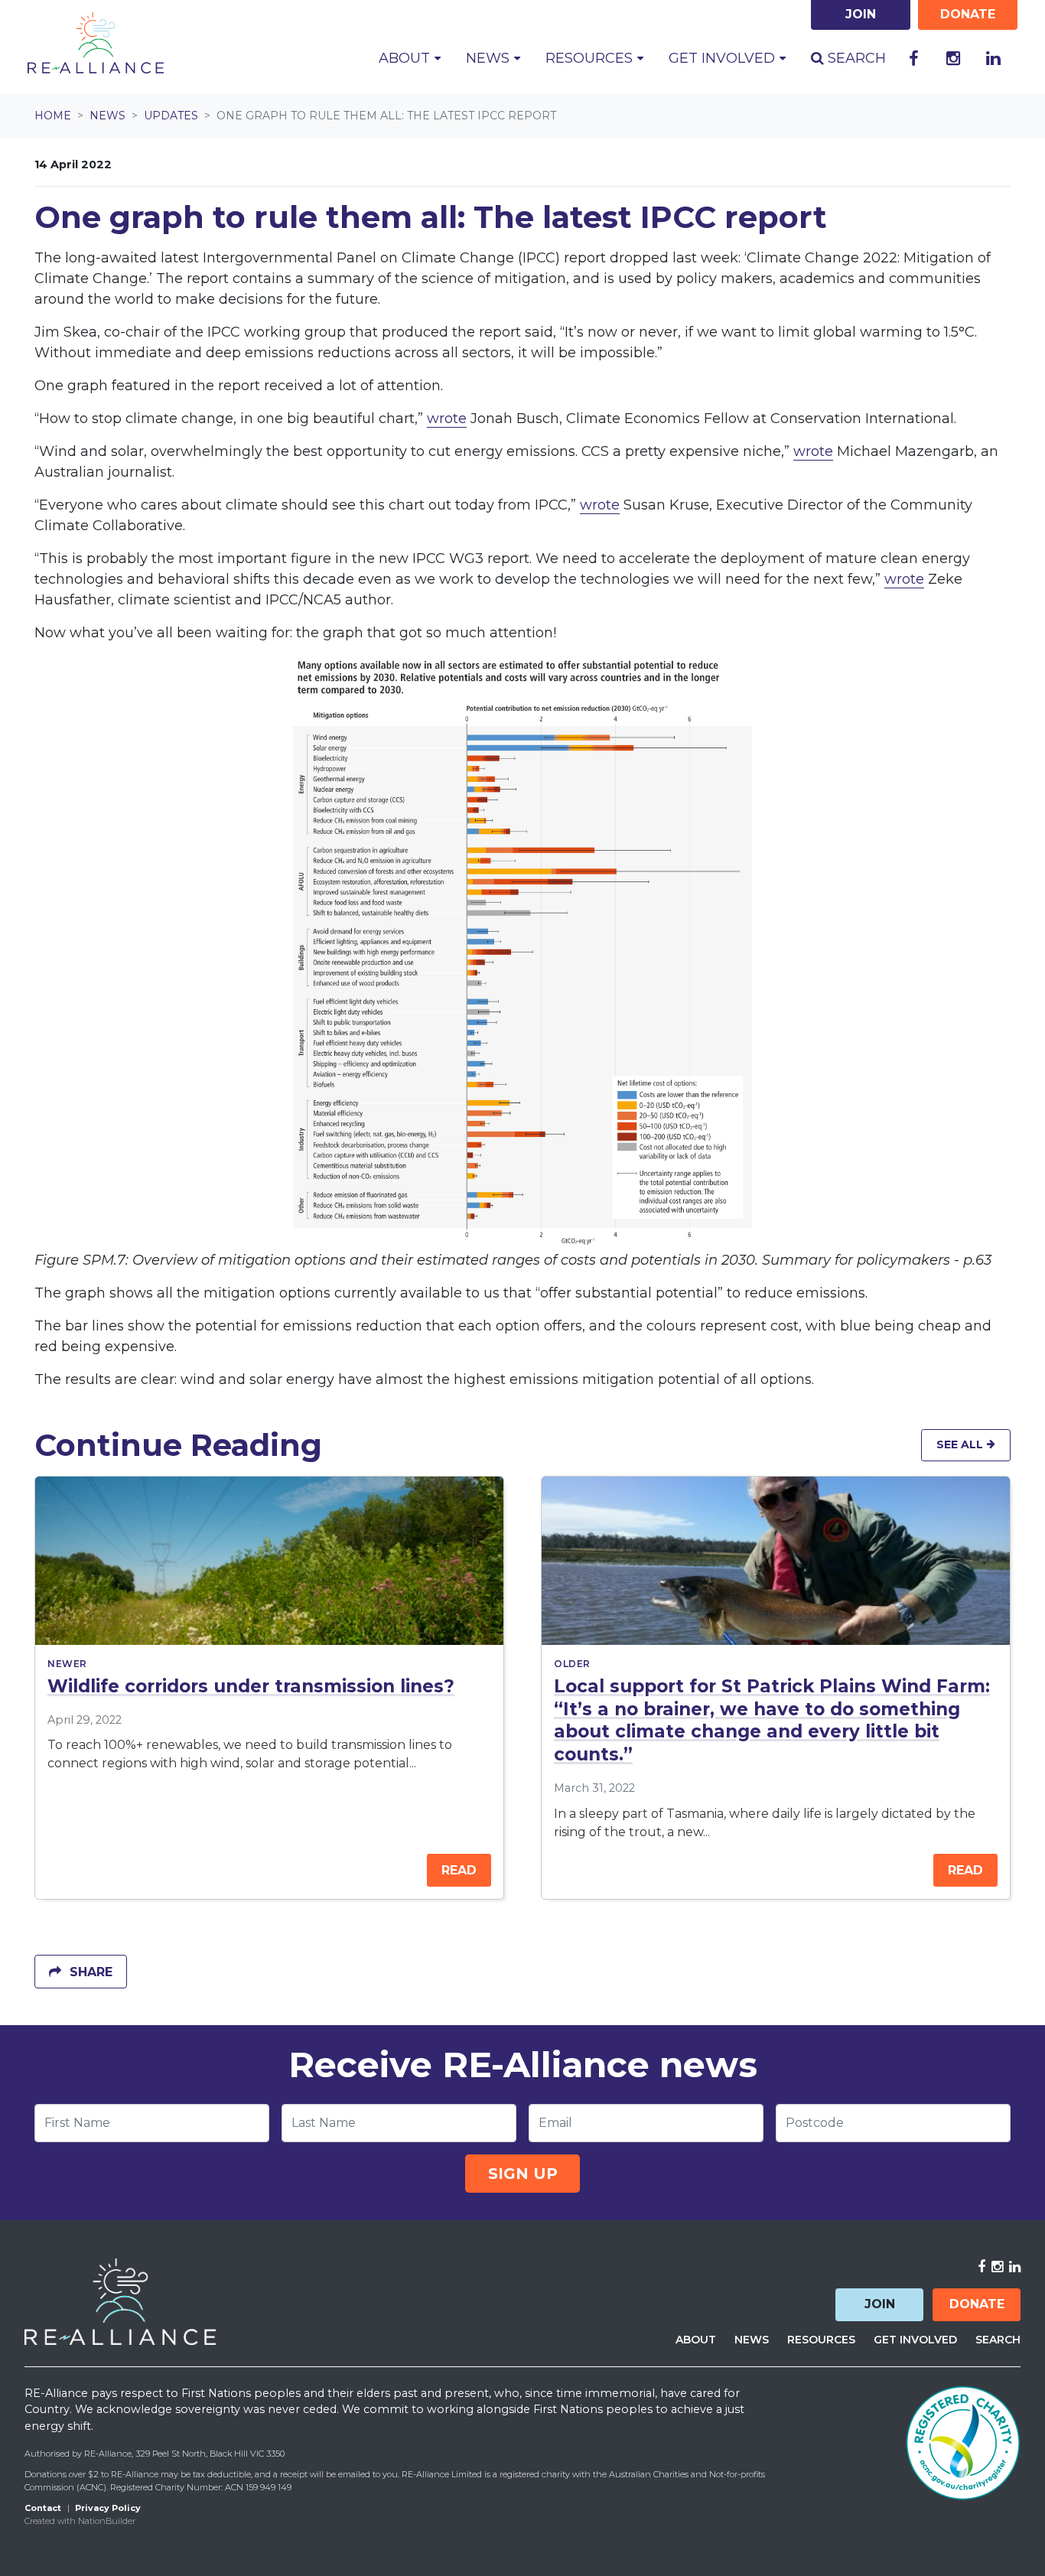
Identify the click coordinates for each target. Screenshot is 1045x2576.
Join (880, 2304)
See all (961, 1444)
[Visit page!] (913, 59)
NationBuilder (107, 2521)
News (107, 116)
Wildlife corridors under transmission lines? (251, 1686)
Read (459, 1870)
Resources (821, 2340)
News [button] (500, 58)
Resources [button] (591, 58)
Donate (977, 2304)
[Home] (96, 43)
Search (855, 58)
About (696, 2340)
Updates (171, 116)
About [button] (406, 58)
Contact (43, 2508)
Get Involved (915, 2340)
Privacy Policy (108, 2508)
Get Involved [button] (724, 58)
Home (53, 116)
